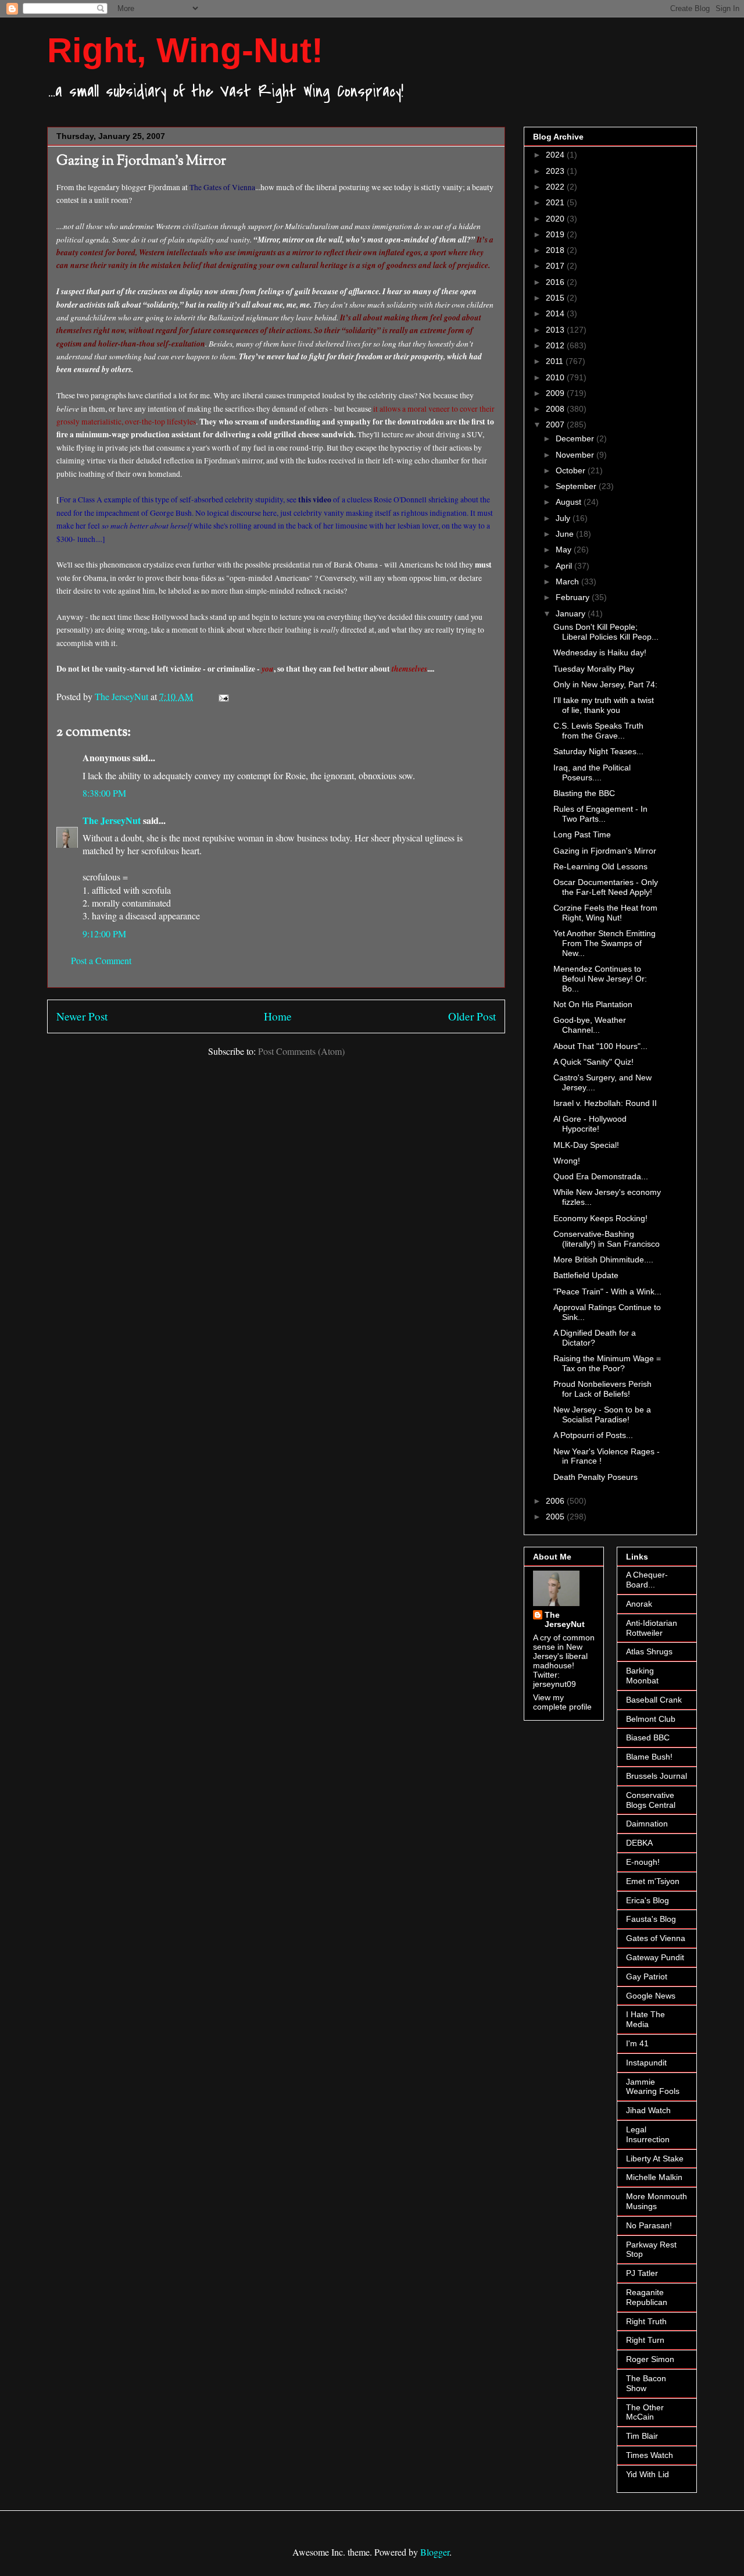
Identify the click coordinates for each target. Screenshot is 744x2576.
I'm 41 (637, 2043)
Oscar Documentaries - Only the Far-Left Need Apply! (606, 887)
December (576, 438)
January (572, 613)
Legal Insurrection (648, 2134)
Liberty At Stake (655, 2158)
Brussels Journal (657, 1776)
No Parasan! (649, 2225)
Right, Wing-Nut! (185, 50)
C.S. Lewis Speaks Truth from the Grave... (598, 731)
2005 (556, 1517)
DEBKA (639, 1843)
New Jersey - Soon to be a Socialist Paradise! (602, 1414)
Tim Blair (642, 2436)
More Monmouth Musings (657, 2201)
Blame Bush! (649, 1757)
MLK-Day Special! (586, 1145)
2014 (556, 313)
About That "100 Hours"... (600, 1046)
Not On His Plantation (593, 1004)
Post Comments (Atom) (301, 1051)
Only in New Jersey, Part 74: (605, 684)
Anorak (639, 1604)
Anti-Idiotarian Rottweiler (652, 1628)
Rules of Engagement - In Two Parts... (600, 814)
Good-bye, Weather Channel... (590, 1025)
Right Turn (645, 2340)
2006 (556, 1501)
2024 (556, 155)
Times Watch (650, 2455)
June (566, 534)
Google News (651, 1996)
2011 (556, 361)
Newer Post (82, 1016)
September (577, 486)
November (576, 455)
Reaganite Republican (647, 2297)
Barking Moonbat (642, 1676)
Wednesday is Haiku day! (600, 652)
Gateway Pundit (655, 1957)
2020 (556, 219)
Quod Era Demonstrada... (601, 1176)
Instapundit (646, 2063)
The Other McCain (645, 2412)
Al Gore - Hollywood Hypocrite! (590, 1124)
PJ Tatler (642, 2273)
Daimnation (647, 1824)
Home (278, 1016)
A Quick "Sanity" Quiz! (593, 1062)
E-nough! (643, 1862)
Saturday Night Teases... (598, 751)
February (574, 597)
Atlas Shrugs (649, 1651)
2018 (556, 250)
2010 (556, 377)
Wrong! (567, 1161)
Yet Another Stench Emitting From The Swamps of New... (604, 943)
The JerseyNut (112, 820)
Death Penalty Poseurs (595, 1477)
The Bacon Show (646, 2383)
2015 (556, 298)
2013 (556, 330)
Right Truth (646, 2321)
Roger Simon (650, 2359)
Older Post (472, 1016)
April (565, 566)
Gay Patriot (647, 1976)
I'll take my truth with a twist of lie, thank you (604, 705)
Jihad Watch (648, 2110)
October (572, 470)
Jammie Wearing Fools (653, 2087)
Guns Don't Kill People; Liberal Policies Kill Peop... (606, 632)
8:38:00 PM (104, 793)
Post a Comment (101, 960)
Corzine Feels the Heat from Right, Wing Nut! (605, 913)
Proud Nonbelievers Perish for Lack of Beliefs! (602, 1389)
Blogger (435, 2552)
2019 (556, 234)
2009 (556, 393)
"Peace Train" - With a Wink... (607, 1291)
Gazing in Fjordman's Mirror (605, 851)
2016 (556, 282)
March (568, 581)
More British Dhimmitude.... (603, 1260)
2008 (556, 409)
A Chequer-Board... (647, 1580)
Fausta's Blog (651, 1919)
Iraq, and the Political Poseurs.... (592, 773)
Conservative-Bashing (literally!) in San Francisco (607, 1239)
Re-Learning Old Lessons (600, 866)
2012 (556, 345)
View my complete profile (562, 1702)
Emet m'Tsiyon (653, 1881)
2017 (556, 266)
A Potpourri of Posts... (593, 1435)
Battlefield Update (586, 1275)
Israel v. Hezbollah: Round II (605, 1103)
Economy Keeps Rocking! (600, 1218)
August (570, 502)
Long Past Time (582, 834)
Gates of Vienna (656, 1938)
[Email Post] (223, 696)
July (564, 518)
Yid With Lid (648, 2474)
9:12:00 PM (104, 934)
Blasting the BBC (584, 793)
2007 (556, 424)
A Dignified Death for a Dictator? (595, 1338)
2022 (556, 187)
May (565, 550)
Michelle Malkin (654, 2177)
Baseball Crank (654, 1700)
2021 (556, 202)
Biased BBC (648, 1737)
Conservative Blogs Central (651, 1800)
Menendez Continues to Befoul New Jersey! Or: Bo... (600, 979)
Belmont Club (651, 1719)
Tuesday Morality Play (594, 669)
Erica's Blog (648, 1900)
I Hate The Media (645, 2019)
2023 (556, 171)
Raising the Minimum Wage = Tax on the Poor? (607, 1363)
